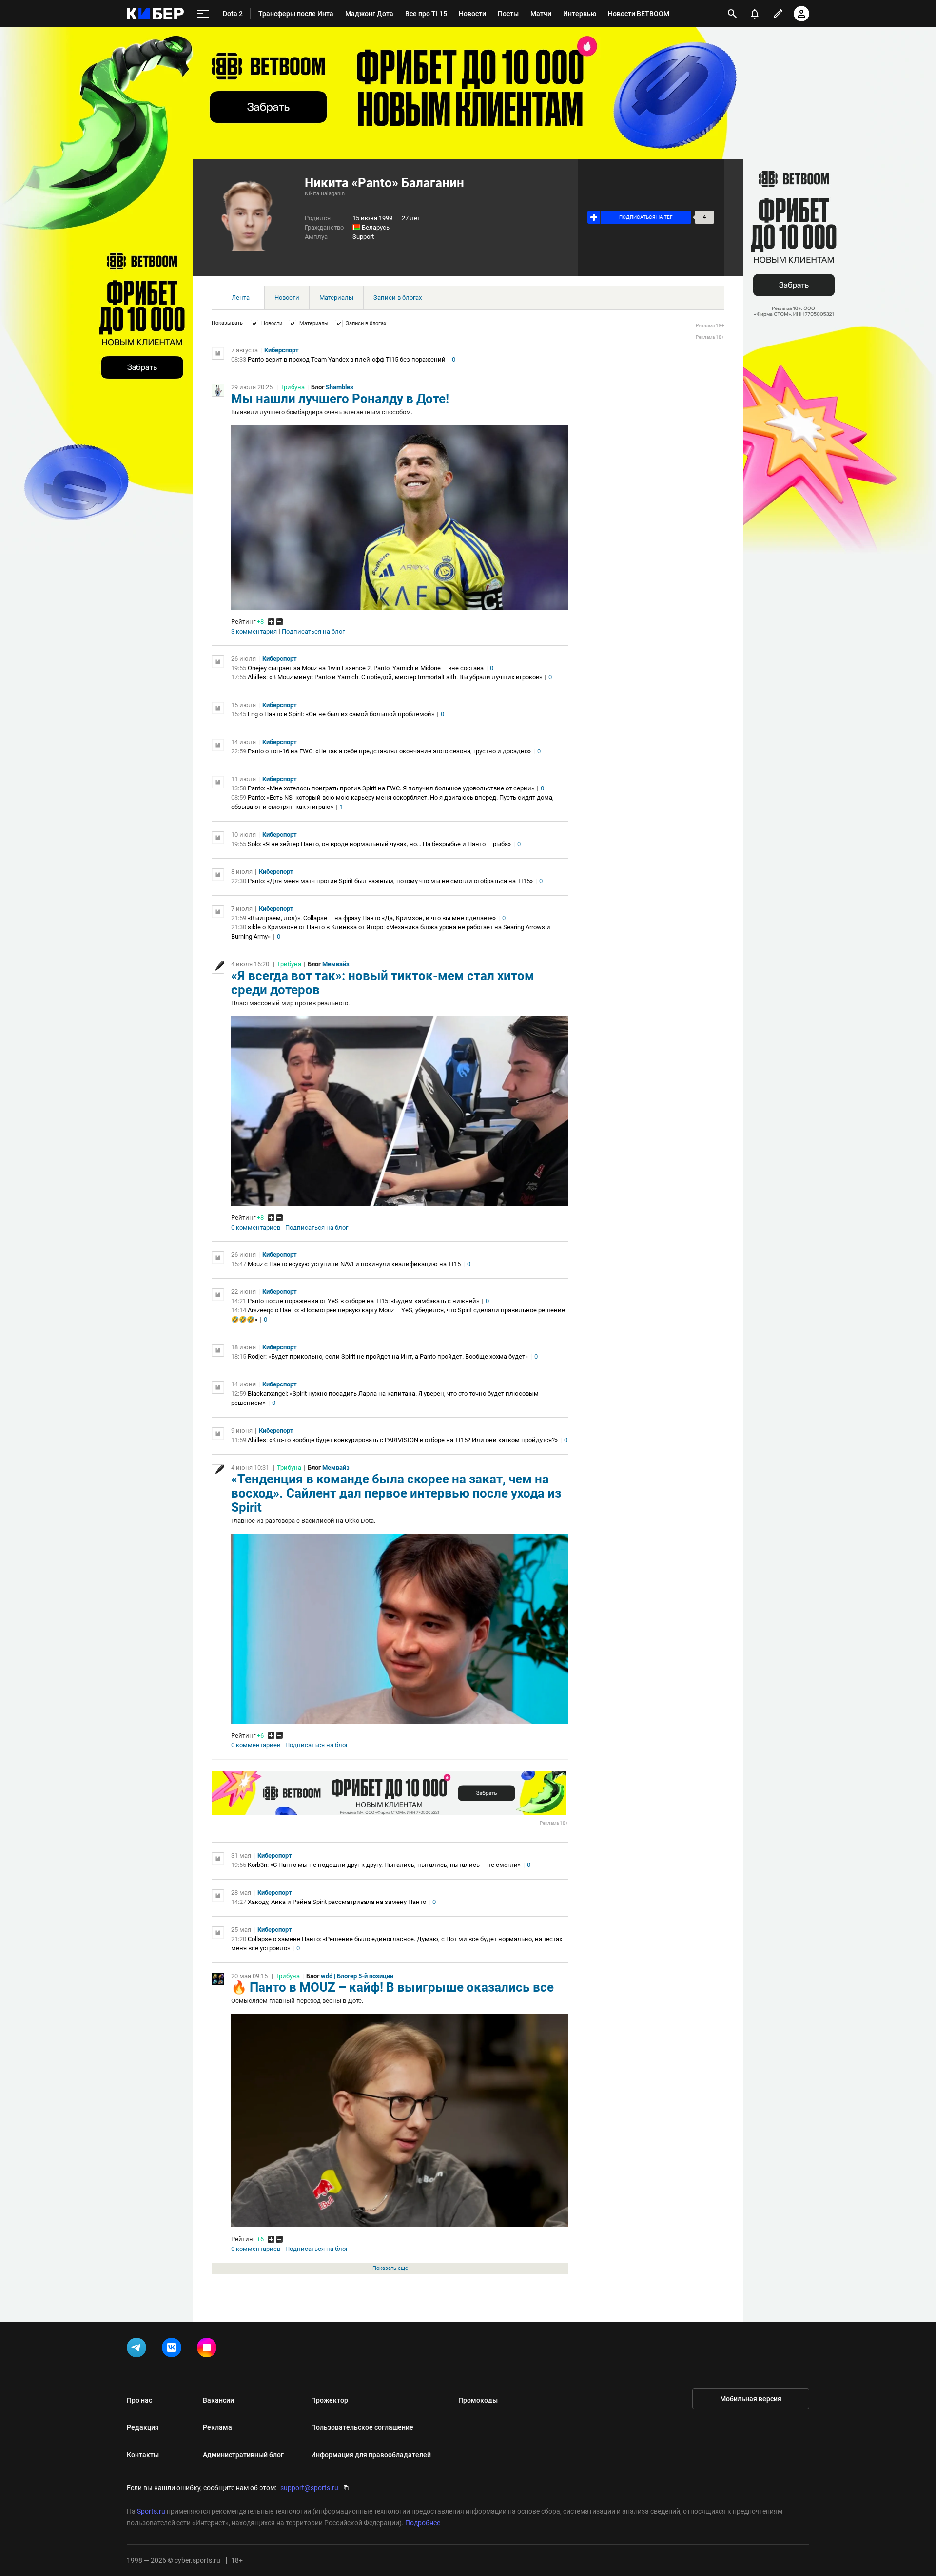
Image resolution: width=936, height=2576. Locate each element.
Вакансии (218, 2400)
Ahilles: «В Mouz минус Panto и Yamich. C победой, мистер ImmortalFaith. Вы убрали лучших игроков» (395, 677)
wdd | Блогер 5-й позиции (357, 1976)
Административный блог (243, 2455)
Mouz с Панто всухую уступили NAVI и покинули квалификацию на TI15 (354, 1264)
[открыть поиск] (732, 14)
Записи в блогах (398, 298)
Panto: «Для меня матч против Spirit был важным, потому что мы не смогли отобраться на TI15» (390, 881)
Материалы (336, 298)
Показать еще (390, 2268)
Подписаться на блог (313, 632)
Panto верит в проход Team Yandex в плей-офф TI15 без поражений (347, 359)
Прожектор (330, 2400)
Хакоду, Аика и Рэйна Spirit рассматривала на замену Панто (337, 1902)
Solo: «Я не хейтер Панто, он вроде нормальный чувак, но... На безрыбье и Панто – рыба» (379, 844)
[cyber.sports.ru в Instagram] (209, 2349)
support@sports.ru (309, 2488)
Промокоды (478, 2400)
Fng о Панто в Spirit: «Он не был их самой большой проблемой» (341, 714)
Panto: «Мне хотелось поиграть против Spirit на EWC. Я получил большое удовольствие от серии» (391, 788)
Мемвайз (336, 964)
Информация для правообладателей (371, 2455)
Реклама (217, 2427)
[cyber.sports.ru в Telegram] (138, 2349)
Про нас (139, 2400)
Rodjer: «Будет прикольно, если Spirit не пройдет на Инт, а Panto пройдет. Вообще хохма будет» (388, 1356)
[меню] (203, 14)
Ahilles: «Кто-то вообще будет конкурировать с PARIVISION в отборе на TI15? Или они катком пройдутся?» (403, 1440)
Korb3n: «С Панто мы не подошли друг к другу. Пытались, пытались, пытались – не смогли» (384, 1865)
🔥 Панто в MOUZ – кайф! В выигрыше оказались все (392, 1987)
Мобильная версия (751, 2399)
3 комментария (254, 632)
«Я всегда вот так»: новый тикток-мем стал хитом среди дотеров (383, 983)
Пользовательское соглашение (362, 2427)
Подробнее (423, 2523)
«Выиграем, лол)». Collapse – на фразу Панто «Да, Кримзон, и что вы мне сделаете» (372, 918)
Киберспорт (282, 350)
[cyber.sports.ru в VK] (174, 2349)
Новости (287, 298)
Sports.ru (151, 2511)
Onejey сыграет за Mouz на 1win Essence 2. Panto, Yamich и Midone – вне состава (366, 668)
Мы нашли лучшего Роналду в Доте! (340, 399)
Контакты (143, 2455)
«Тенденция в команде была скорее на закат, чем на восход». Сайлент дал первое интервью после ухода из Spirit (396, 1493)
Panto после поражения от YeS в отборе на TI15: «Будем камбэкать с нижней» (363, 1301)
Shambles (340, 387)
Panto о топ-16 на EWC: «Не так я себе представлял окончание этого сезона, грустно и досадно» (389, 751)
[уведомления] (755, 14)
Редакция (143, 2427)
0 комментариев (256, 1228)
